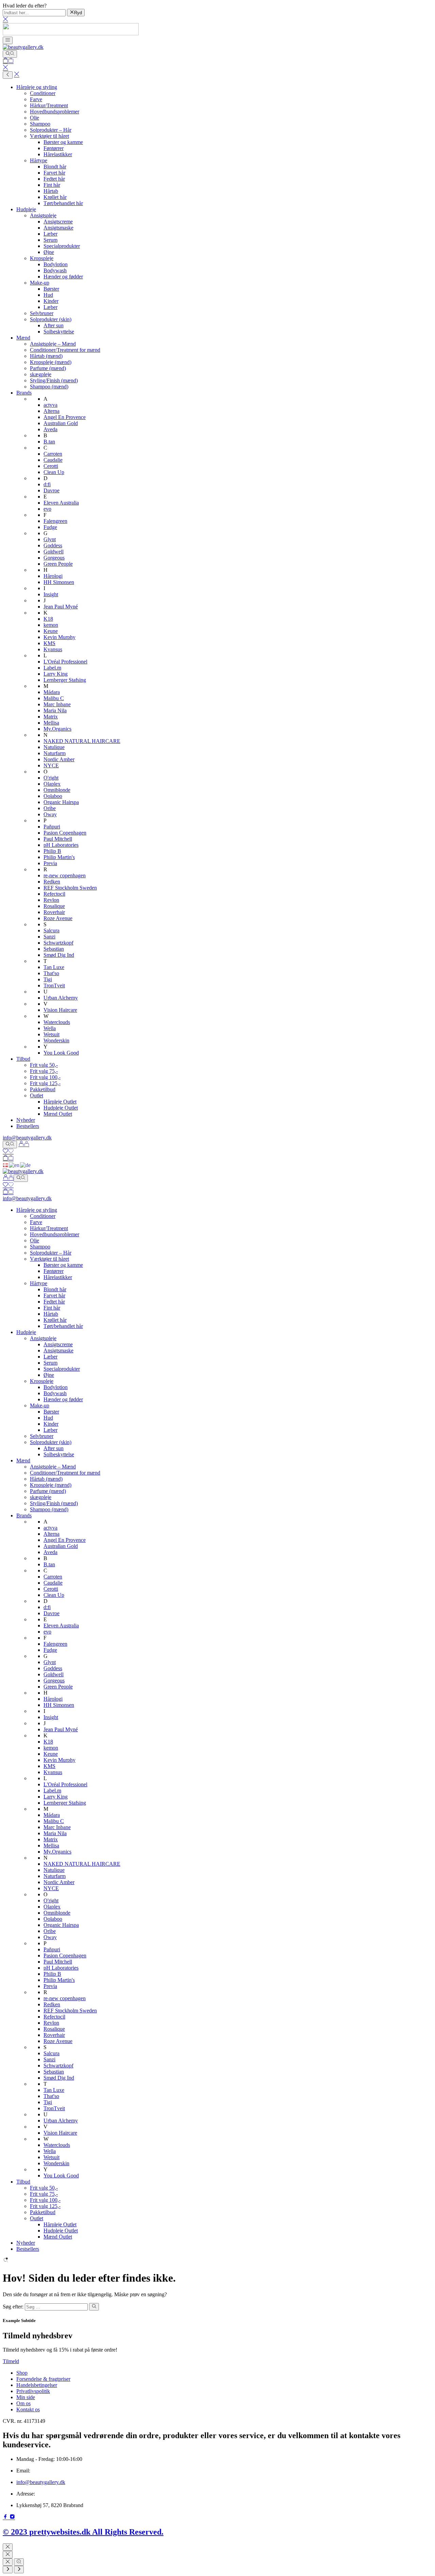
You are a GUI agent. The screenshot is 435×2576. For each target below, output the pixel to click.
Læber (50, 234)
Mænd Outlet (58, 1114)
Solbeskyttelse (59, 332)
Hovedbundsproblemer (55, 112)
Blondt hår (55, 167)
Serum (50, 240)
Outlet (37, 1095)
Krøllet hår (55, 197)
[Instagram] (12, 2517)
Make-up (40, 283)
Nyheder (26, 1120)
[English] (14, 1165)
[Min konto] (24, 1144)
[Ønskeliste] (8, 1152)
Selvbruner (42, 313)
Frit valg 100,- (45, 1077)
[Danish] (6, 1165)
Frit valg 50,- (44, 1065)
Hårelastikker (58, 154)
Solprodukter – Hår (51, 130)
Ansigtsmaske (58, 228)
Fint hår (52, 185)
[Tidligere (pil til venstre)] (8, 2570)
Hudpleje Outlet (61, 1108)
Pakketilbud (43, 1089)
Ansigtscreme (58, 222)
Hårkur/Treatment (49, 105)
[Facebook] (6, 2517)
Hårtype (39, 160)
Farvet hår (54, 173)
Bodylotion (56, 264)
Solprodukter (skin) (51, 319)
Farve (36, 99)
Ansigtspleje (43, 215)
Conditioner (43, 93)
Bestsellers (28, 1126)
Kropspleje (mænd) (51, 362)
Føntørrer (54, 148)
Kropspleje (42, 258)
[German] (26, 1165)
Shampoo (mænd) (49, 387)
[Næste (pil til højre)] (19, 2570)
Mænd (23, 338)
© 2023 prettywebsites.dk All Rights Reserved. (83, 2532)
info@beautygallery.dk (27, 1138)
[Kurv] (8, 61)
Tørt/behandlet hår (63, 203)
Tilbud (23, 1059)
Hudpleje (26, 209)
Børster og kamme (63, 142)
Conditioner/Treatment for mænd (65, 350)
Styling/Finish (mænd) (54, 380)
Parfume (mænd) (48, 368)
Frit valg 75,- (44, 1071)
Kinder (51, 301)
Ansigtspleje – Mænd (53, 344)
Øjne (49, 252)
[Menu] (8, 40)
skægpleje (41, 374)
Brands (24, 393)
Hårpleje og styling (37, 87)
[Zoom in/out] (19, 2562)
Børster (51, 289)
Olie (34, 118)
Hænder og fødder (63, 277)
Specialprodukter (62, 246)
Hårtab (51, 191)
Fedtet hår (54, 179)
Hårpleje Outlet (60, 1102)
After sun (54, 325)
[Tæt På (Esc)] (8, 2562)
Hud (48, 295)
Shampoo (40, 124)
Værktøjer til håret (49, 136)
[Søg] (10, 54)
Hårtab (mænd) (46, 356)
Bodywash (55, 270)
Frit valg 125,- (45, 1083)
